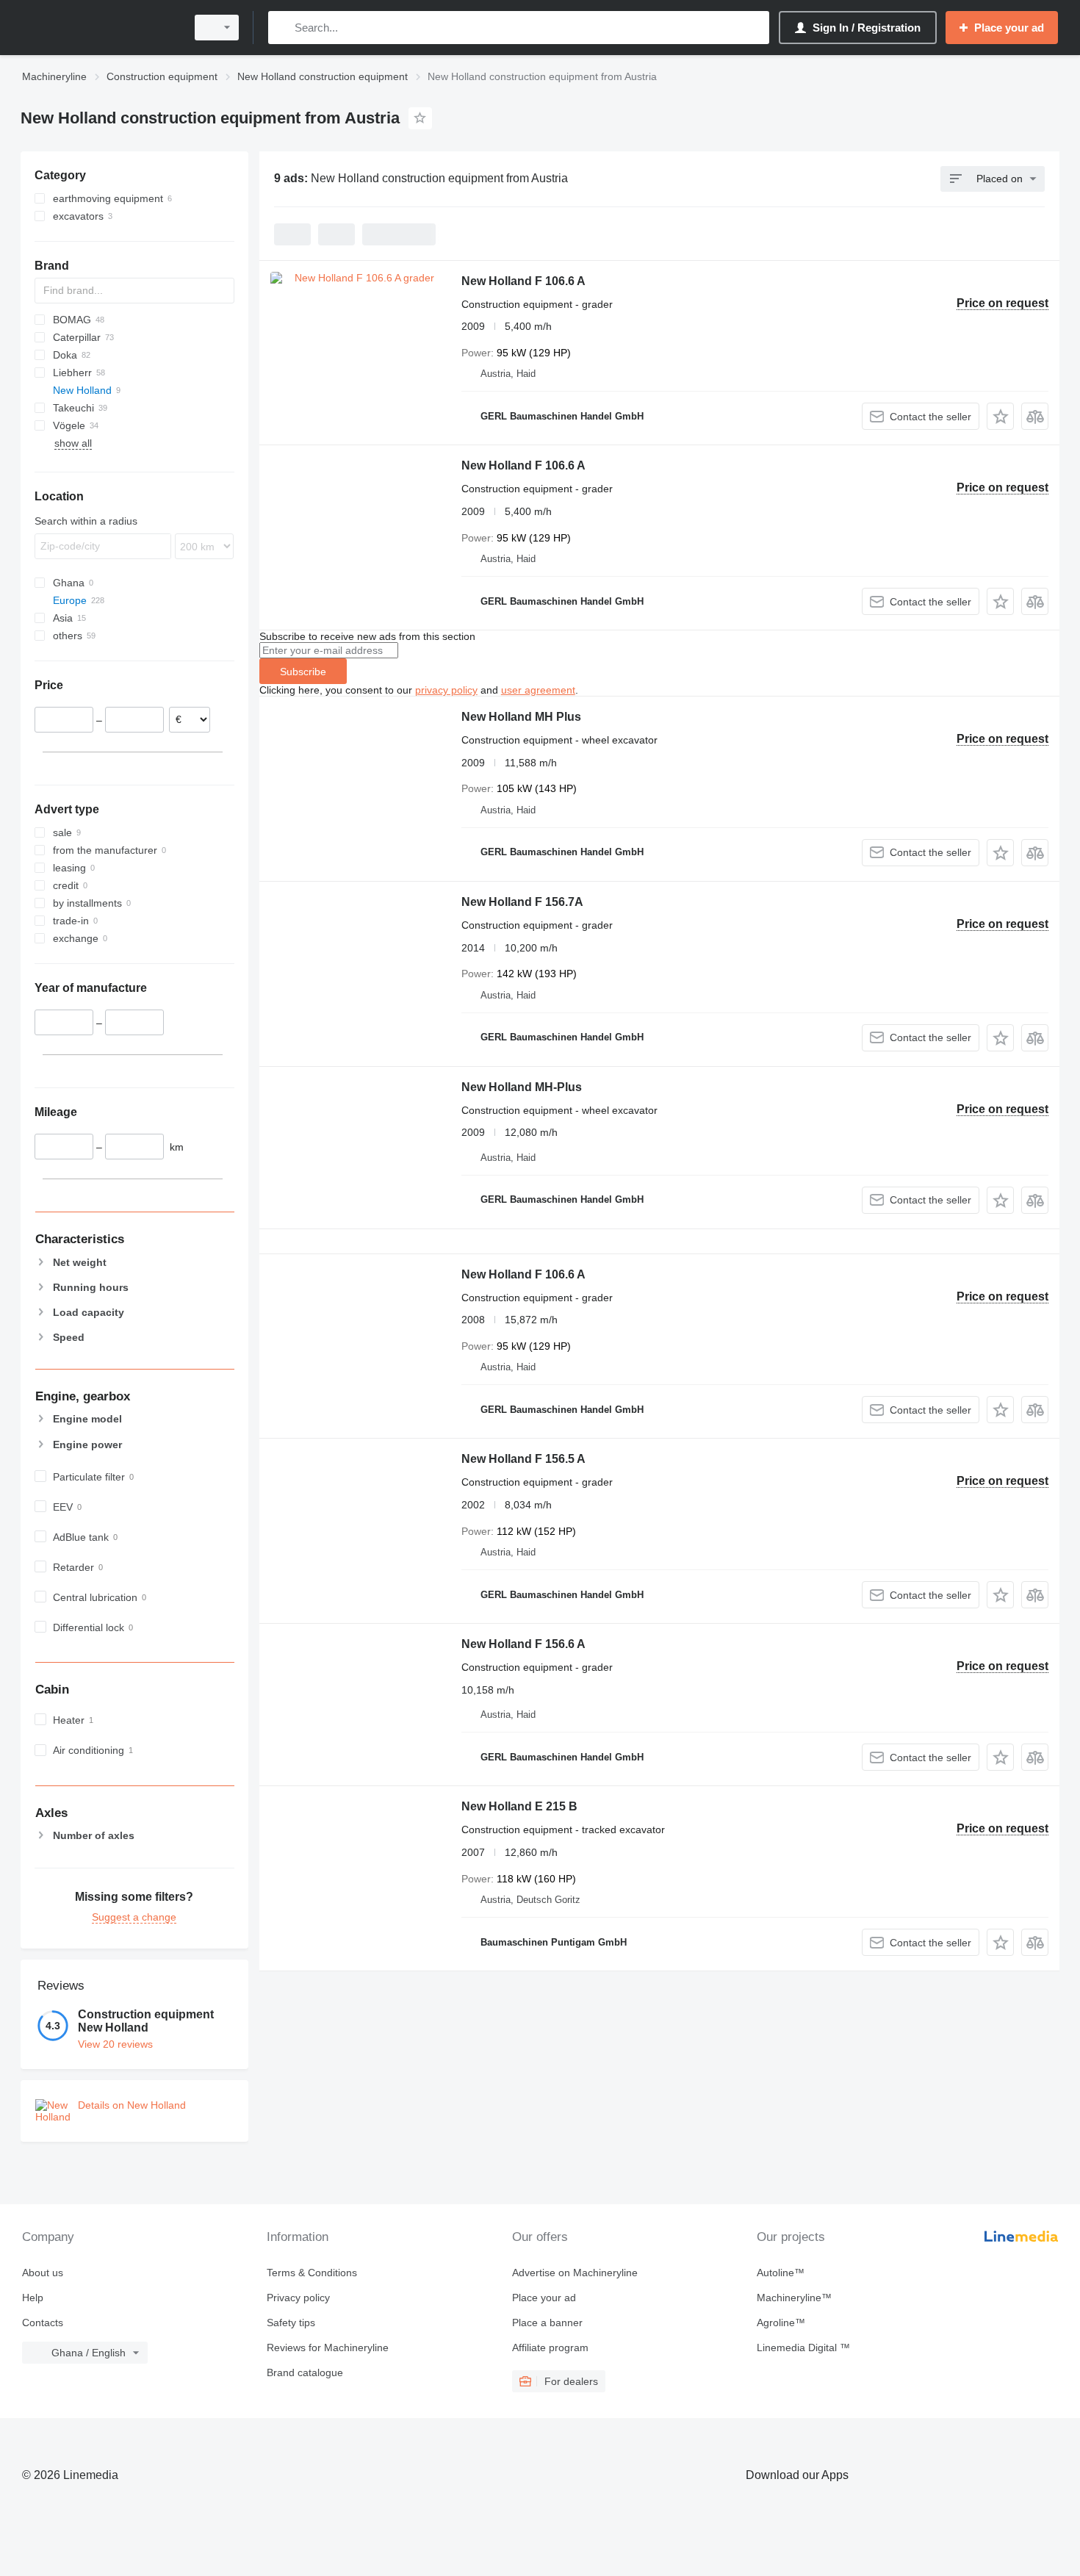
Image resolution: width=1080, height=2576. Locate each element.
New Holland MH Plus (521, 717)
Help (33, 2298)
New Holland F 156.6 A (523, 1644)
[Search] (282, 28)
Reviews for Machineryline (328, 2347)
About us (43, 2273)
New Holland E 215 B (519, 1806)
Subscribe (303, 672)
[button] (1000, 416)
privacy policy (446, 690)
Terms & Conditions (312, 2273)
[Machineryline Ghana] (99, 28)
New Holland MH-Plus (522, 1087)
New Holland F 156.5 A (523, 1459)
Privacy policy (298, 2298)
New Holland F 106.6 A (523, 281)
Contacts (43, 2323)
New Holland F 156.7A (522, 902)
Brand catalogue (305, 2372)
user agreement (538, 690)
